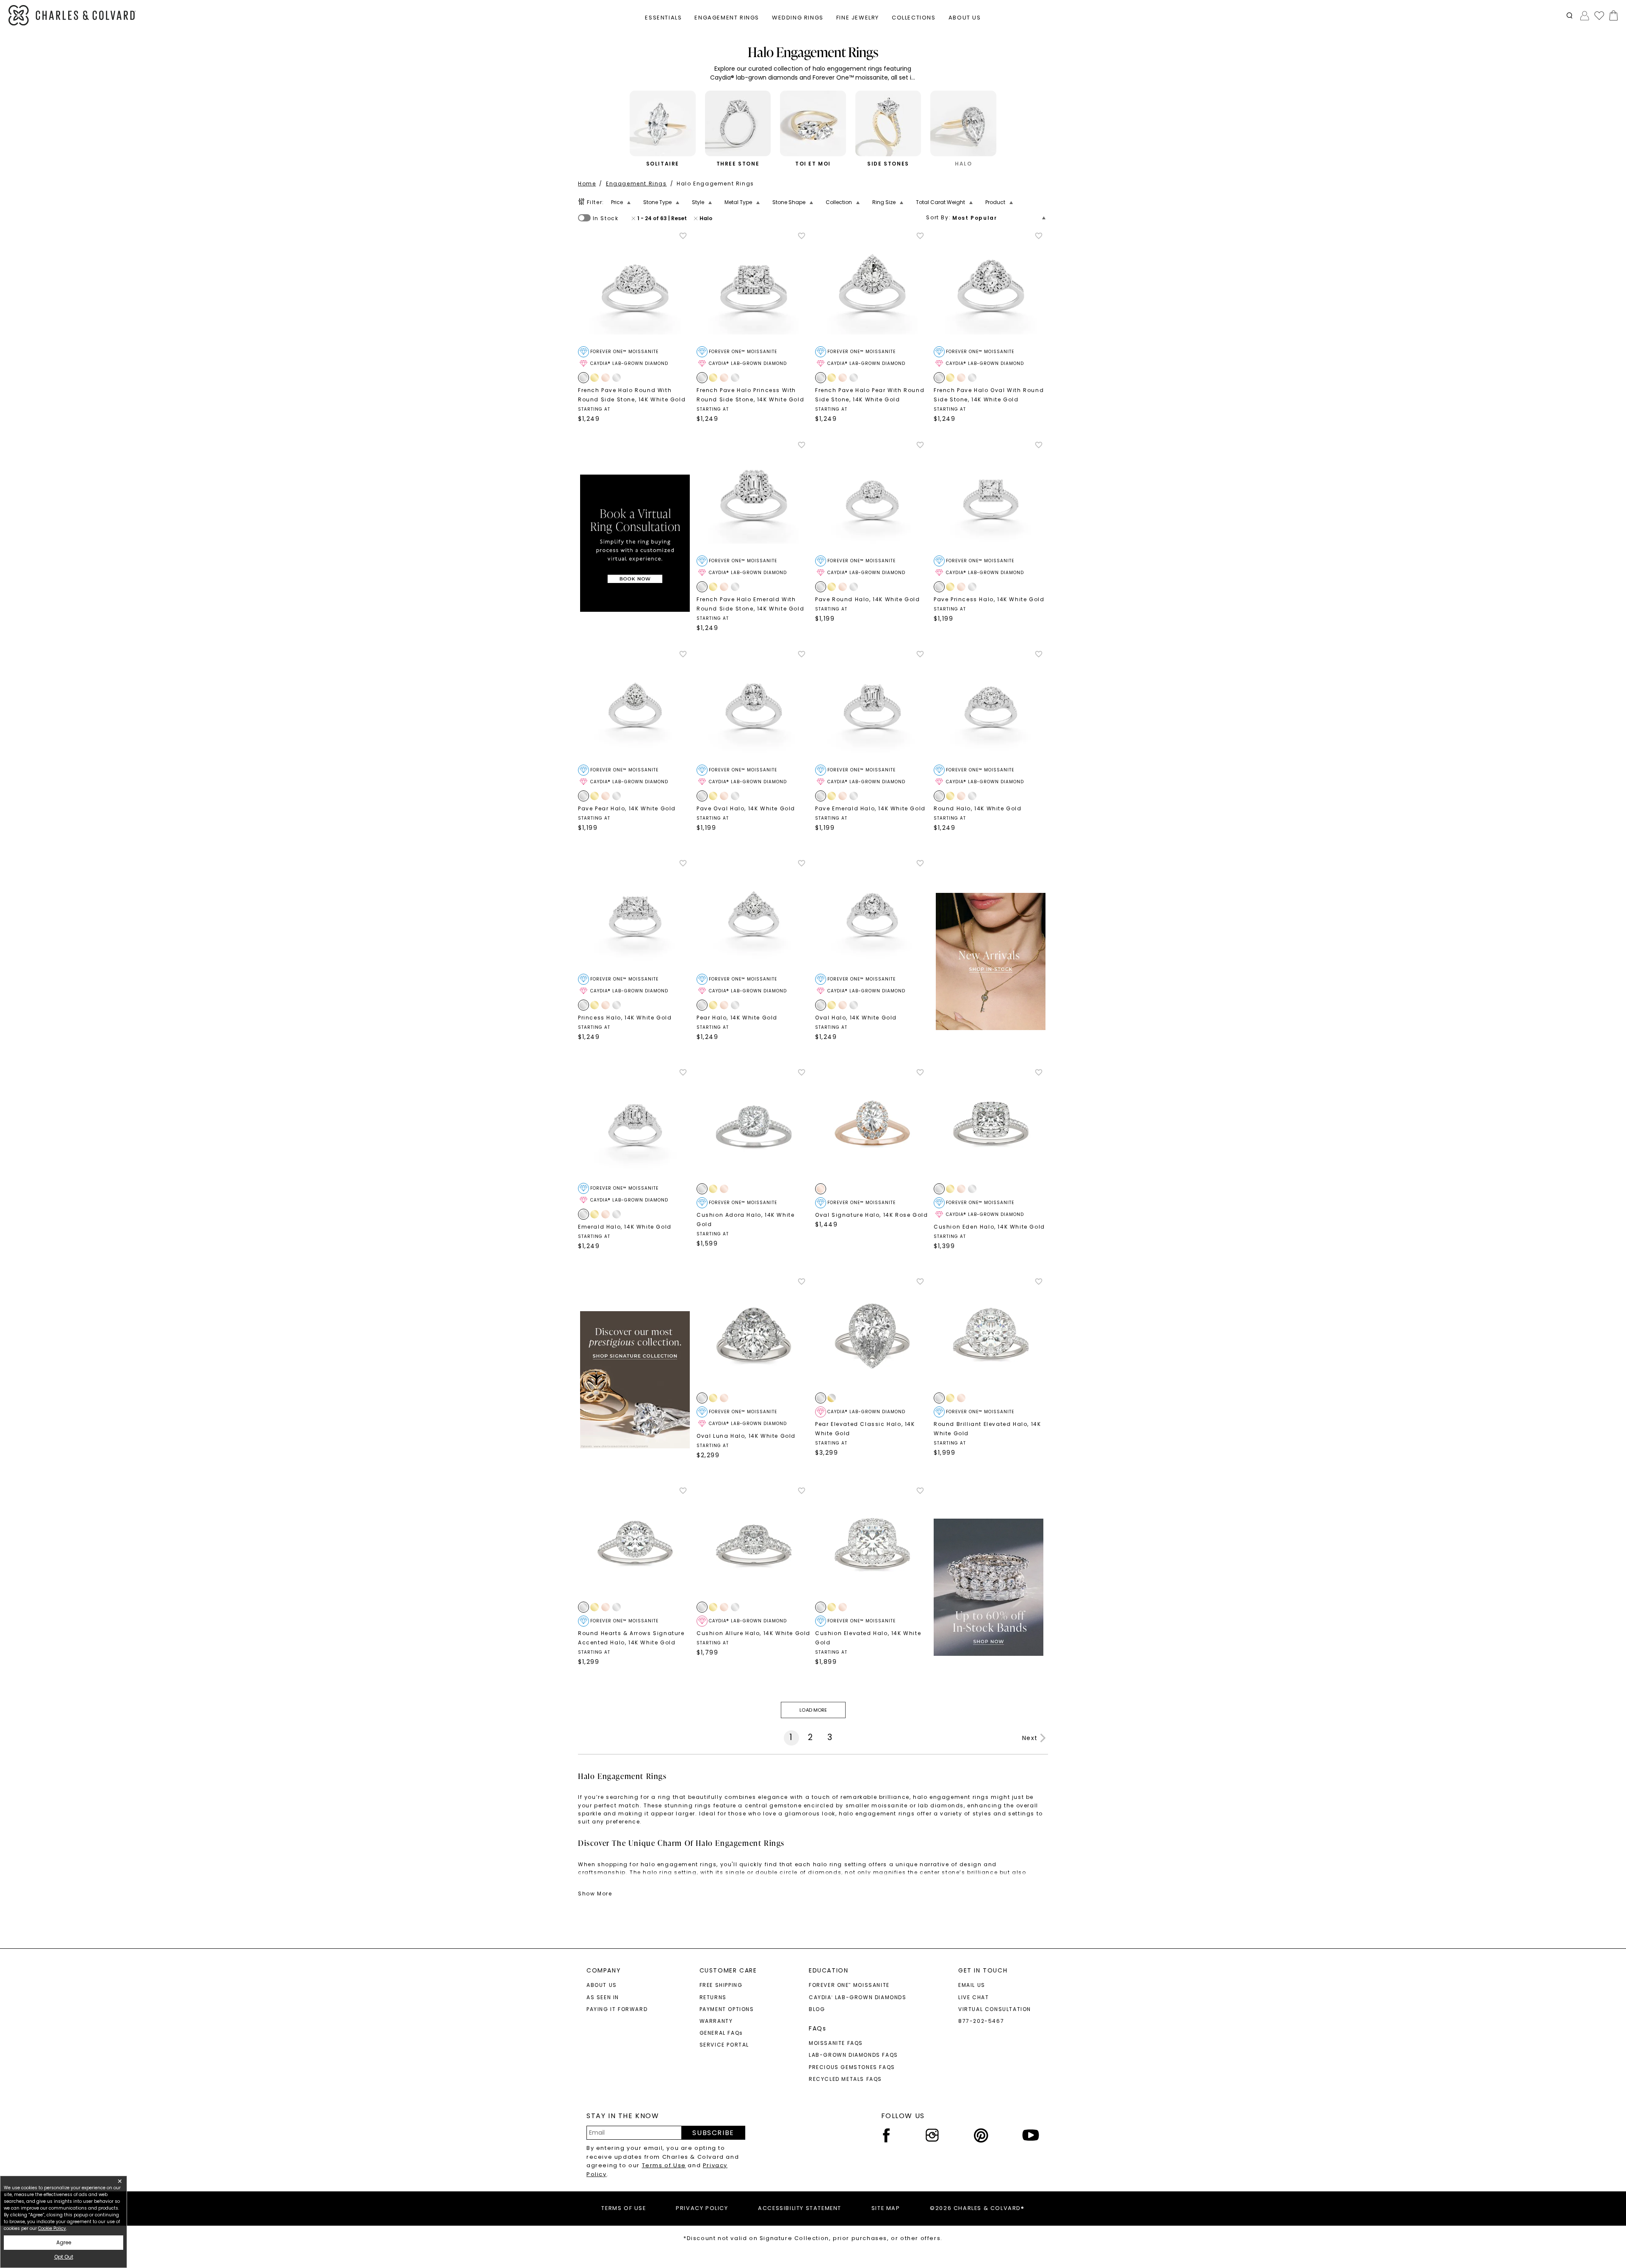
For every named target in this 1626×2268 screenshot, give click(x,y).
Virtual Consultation (995, 2009)
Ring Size (884, 202)
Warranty (716, 2021)
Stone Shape (789, 202)
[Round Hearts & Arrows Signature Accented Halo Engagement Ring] (635, 1544)
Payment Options (727, 2009)
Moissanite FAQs (836, 2043)
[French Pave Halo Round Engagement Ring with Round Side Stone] (635, 289)
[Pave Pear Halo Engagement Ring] (635, 707)
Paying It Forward (617, 2009)
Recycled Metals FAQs (845, 2079)
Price (617, 202)
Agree (64, 2242)
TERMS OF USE (624, 2208)
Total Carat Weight (940, 202)
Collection (839, 202)
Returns (713, 1997)
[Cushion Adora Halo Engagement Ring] (754, 1125)
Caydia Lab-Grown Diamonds (858, 1997)
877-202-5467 (981, 2021)
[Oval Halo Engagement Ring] (872, 916)
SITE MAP (886, 2208)
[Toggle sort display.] (1044, 218)
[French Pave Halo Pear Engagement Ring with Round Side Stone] (872, 289)
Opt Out (64, 2257)
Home (587, 184)
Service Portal (724, 2045)
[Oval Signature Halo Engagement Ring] (872, 1125)
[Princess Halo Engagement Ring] (635, 916)
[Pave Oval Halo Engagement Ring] (754, 707)
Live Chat (973, 1997)
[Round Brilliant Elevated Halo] (991, 1334)
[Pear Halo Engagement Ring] (754, 916)
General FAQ (721, 2033)
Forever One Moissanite (849, 1985)
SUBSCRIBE (713, 2133)
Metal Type (738, 202)
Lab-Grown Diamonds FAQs (853, 2055)
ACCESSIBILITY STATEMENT (800, 2208)
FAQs (817, 2028)
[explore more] (635, 543)
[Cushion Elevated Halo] (872, 1544)
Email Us (972, 1985)
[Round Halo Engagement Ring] (991, 707)
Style (698, 202)
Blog (817, 2009)
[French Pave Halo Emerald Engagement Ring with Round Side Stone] (754, 498)
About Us (602, 1985)
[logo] (72, 15)
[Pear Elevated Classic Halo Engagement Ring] (872, 1334)
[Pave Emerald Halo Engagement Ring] (872, 707)
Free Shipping (721, 1985)
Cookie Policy (52, 2228)
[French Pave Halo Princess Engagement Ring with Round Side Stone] (754, 289)
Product (995, 202)
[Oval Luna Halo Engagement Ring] (754, 1334)
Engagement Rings (636, 184)
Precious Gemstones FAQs (852, 2067)
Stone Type (657, 202)
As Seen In (603, 1997)
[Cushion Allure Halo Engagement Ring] (754, 1544)
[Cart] (1612, 15)
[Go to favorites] (1599, 15)
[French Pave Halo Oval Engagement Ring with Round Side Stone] (991, 289)
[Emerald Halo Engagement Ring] (635, 1125)
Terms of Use (664, 2165)
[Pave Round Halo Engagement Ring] (872, 498)
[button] (1569, 15)
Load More (813, 1710)
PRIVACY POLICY (702, 2208)
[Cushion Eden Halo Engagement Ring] (991, 1125)
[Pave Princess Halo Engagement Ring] (991, 498)
